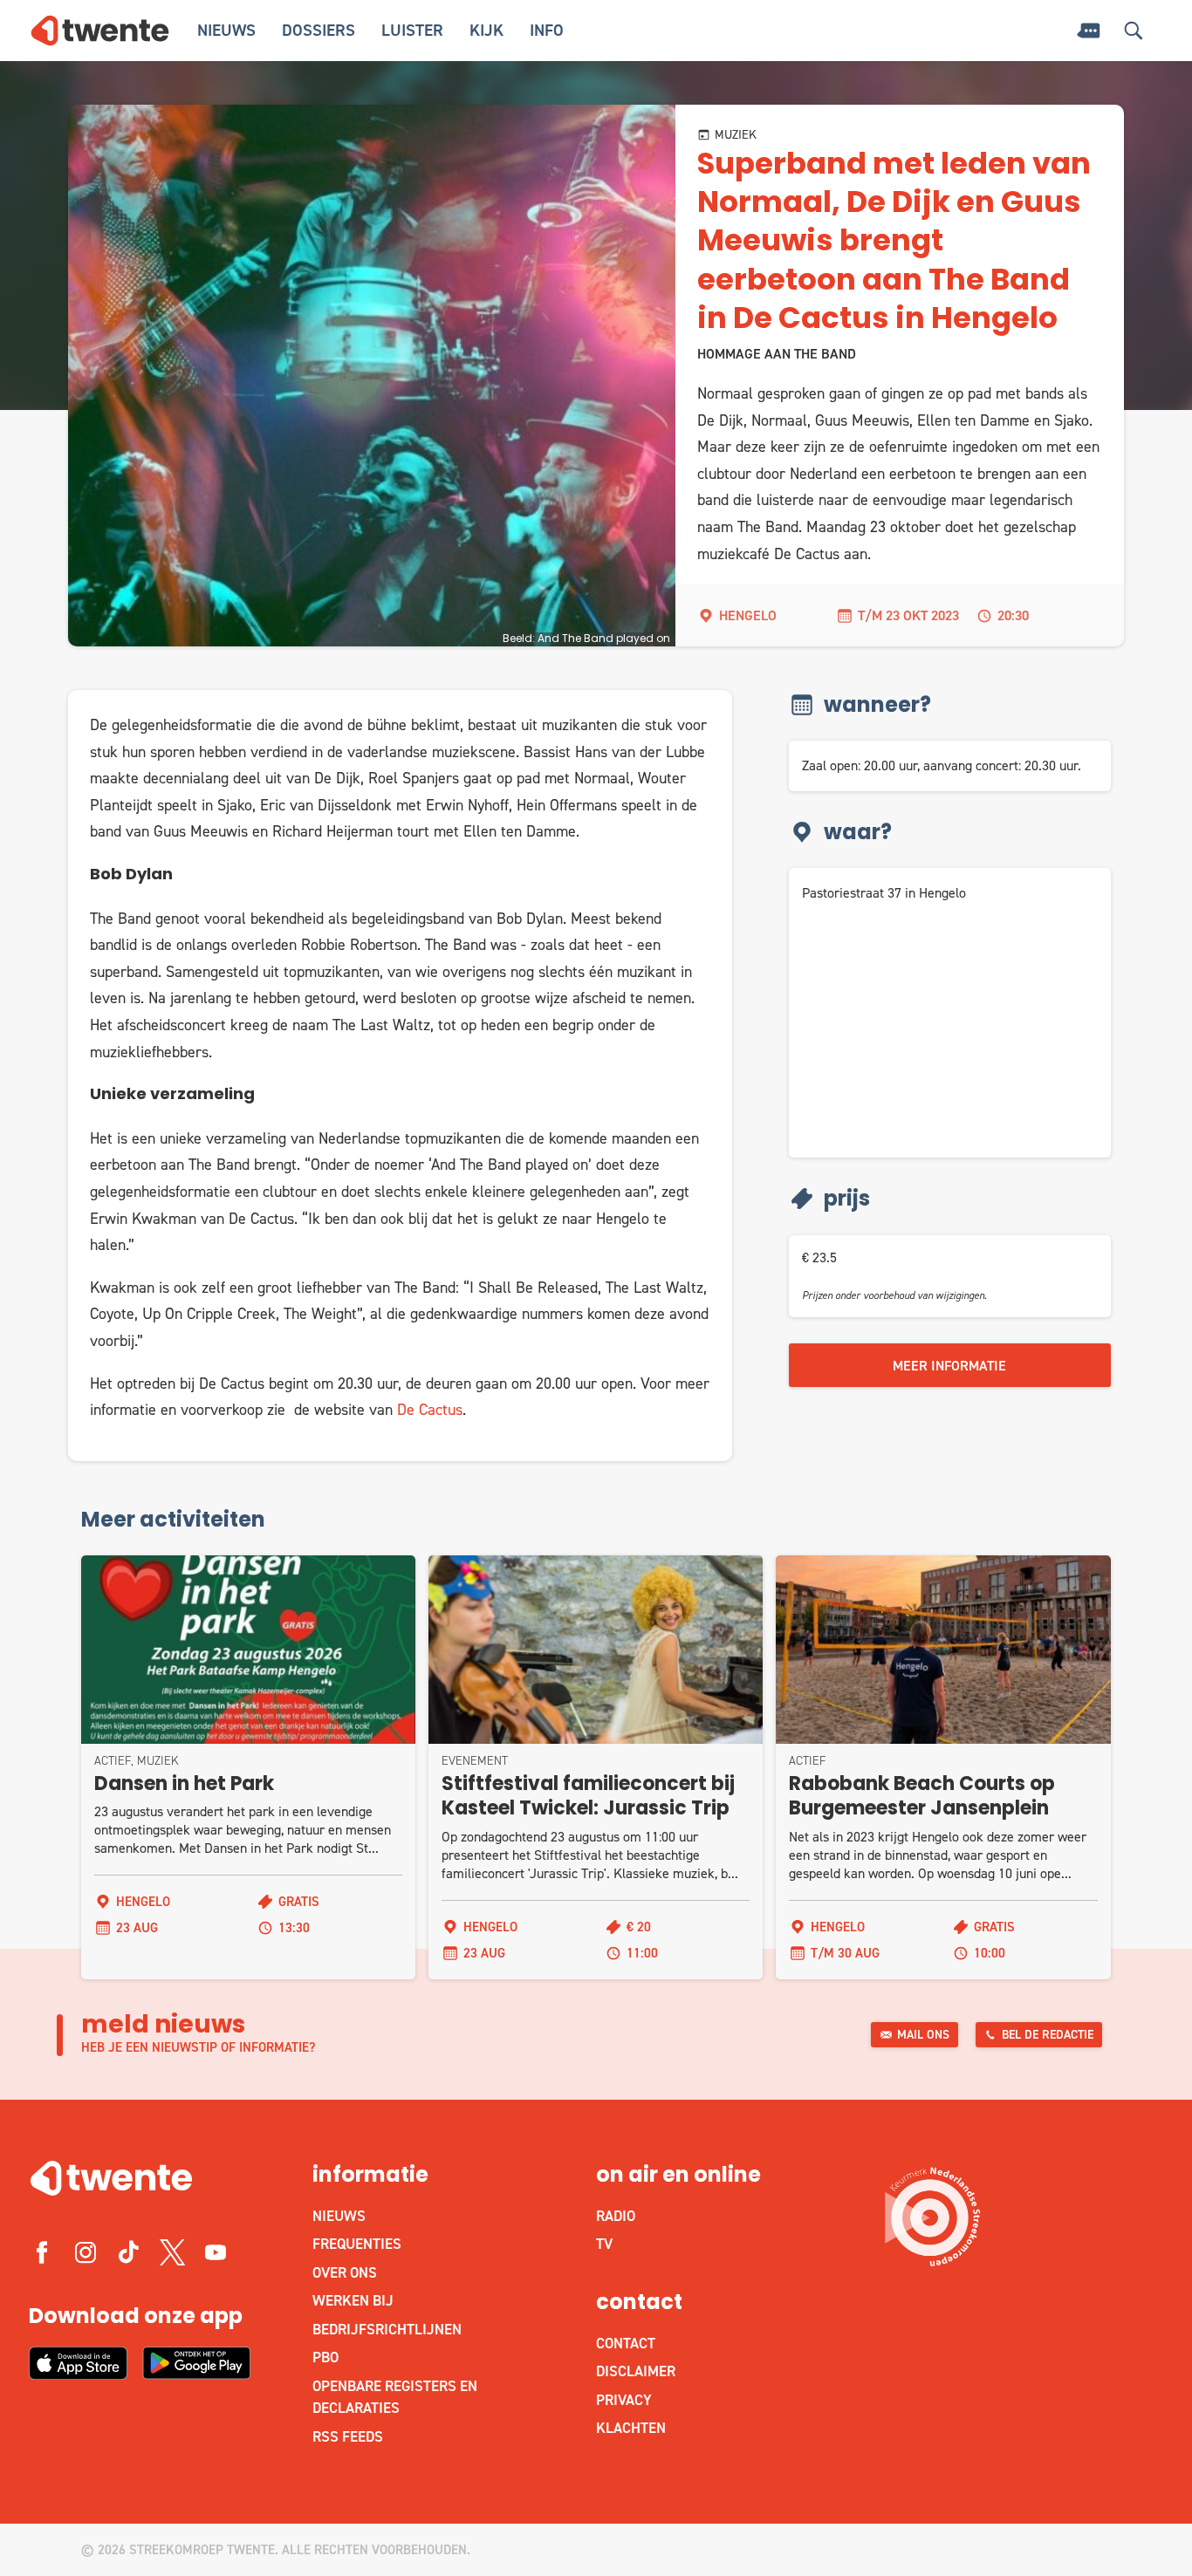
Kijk (486, 30)
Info (547, 30)
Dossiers (319, 30)
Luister (412, 30)
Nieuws (226, 30)
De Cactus (430, 1410)
